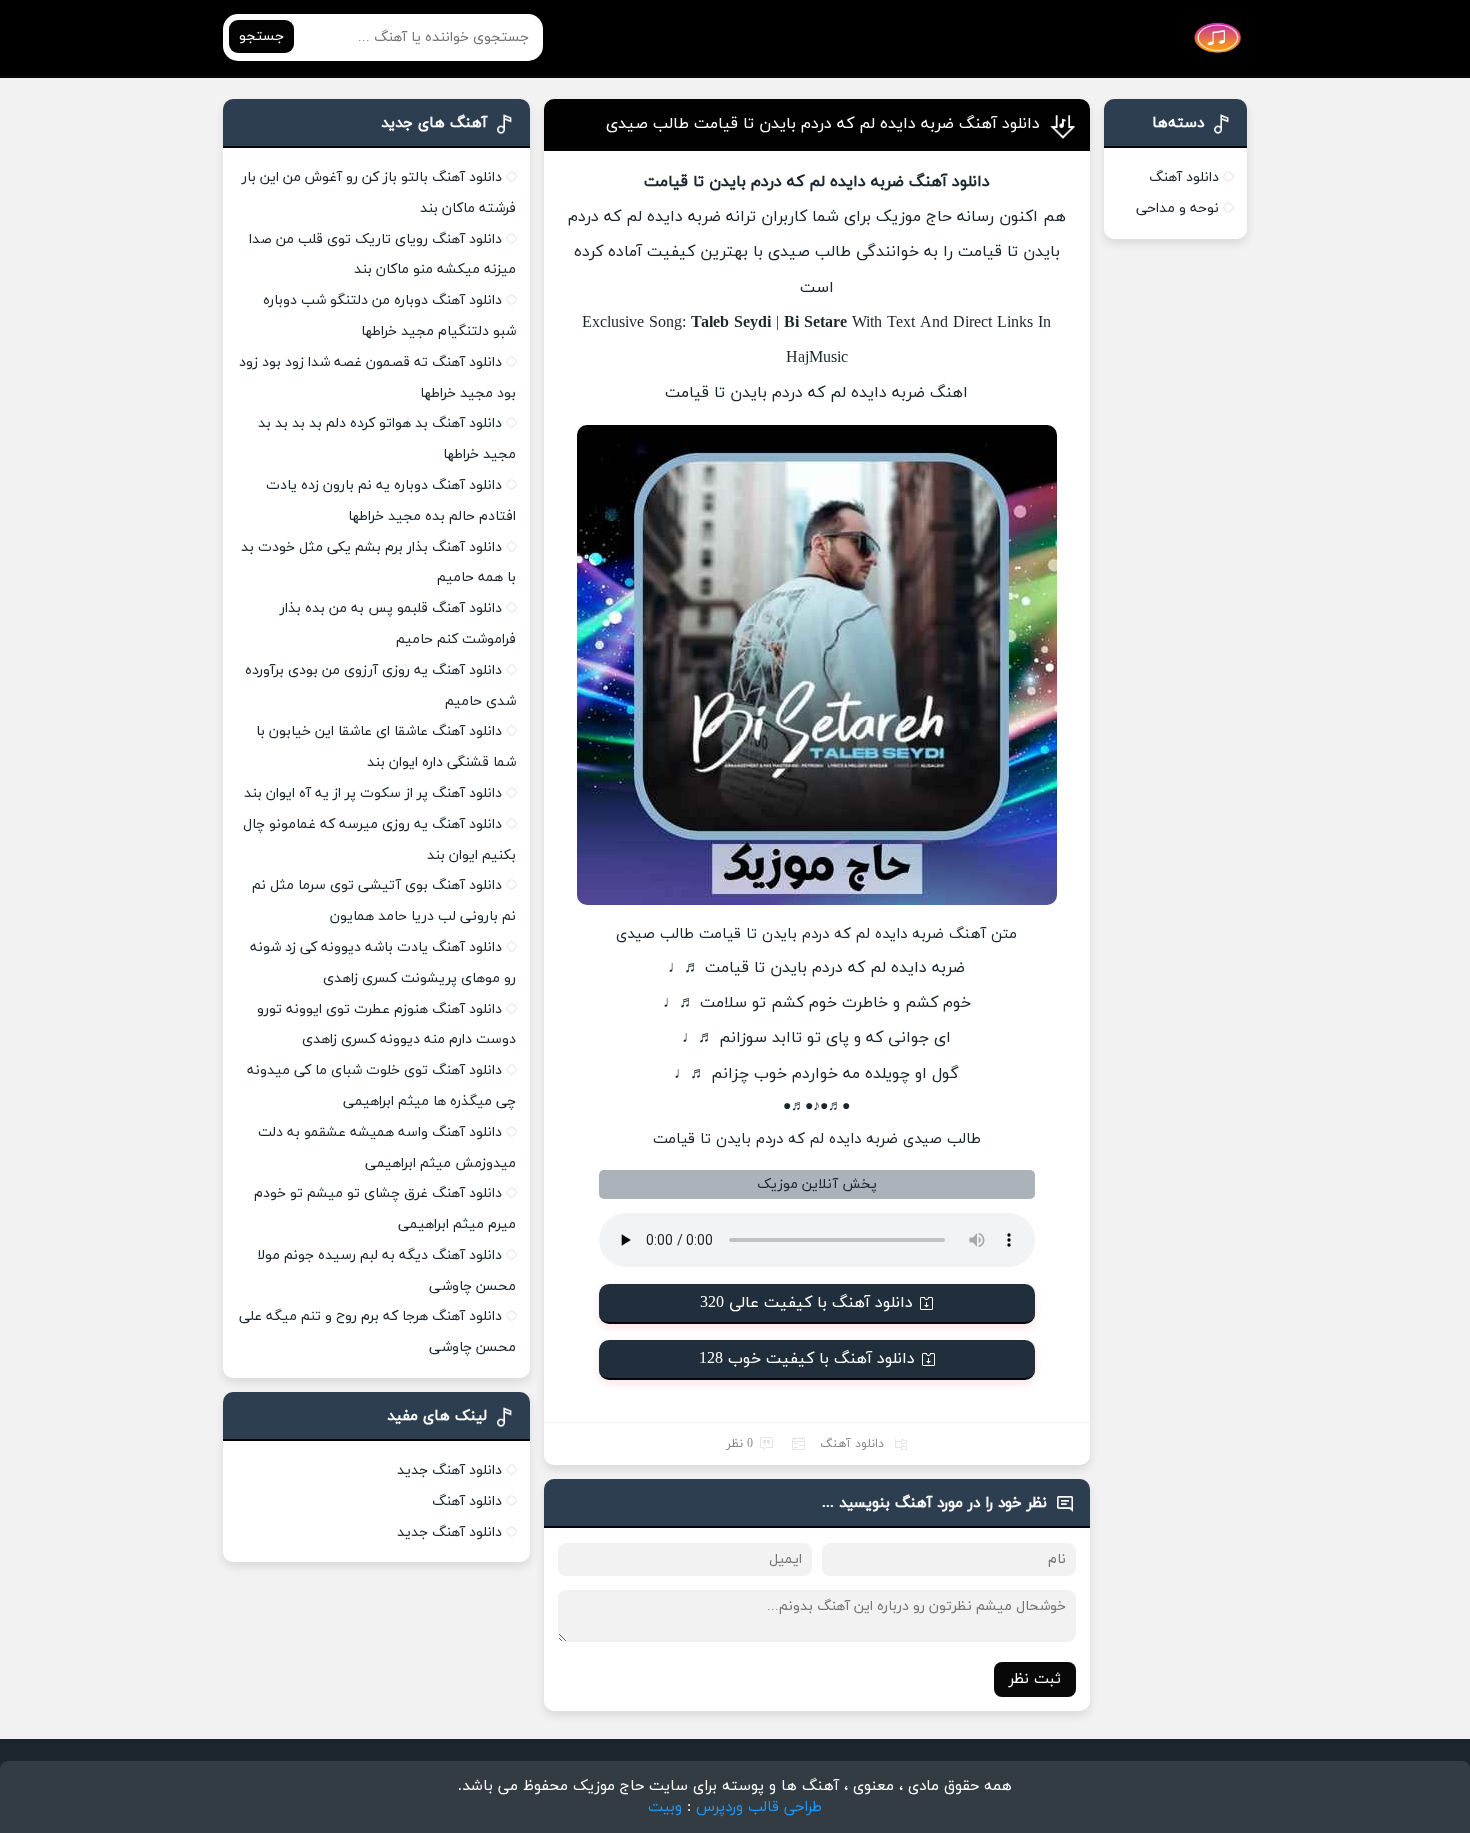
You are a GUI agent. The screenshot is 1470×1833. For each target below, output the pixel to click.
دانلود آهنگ (852, 1444)
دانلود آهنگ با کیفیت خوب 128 (807, 1359)
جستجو (261, 36)
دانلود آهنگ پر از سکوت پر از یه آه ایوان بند (373, 793)
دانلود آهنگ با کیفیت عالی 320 (806, 1303)
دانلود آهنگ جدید (449, 1470)
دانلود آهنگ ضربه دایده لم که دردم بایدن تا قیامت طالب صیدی (823, 124)
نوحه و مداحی (1177, 208)
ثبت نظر (1035, 1679)
